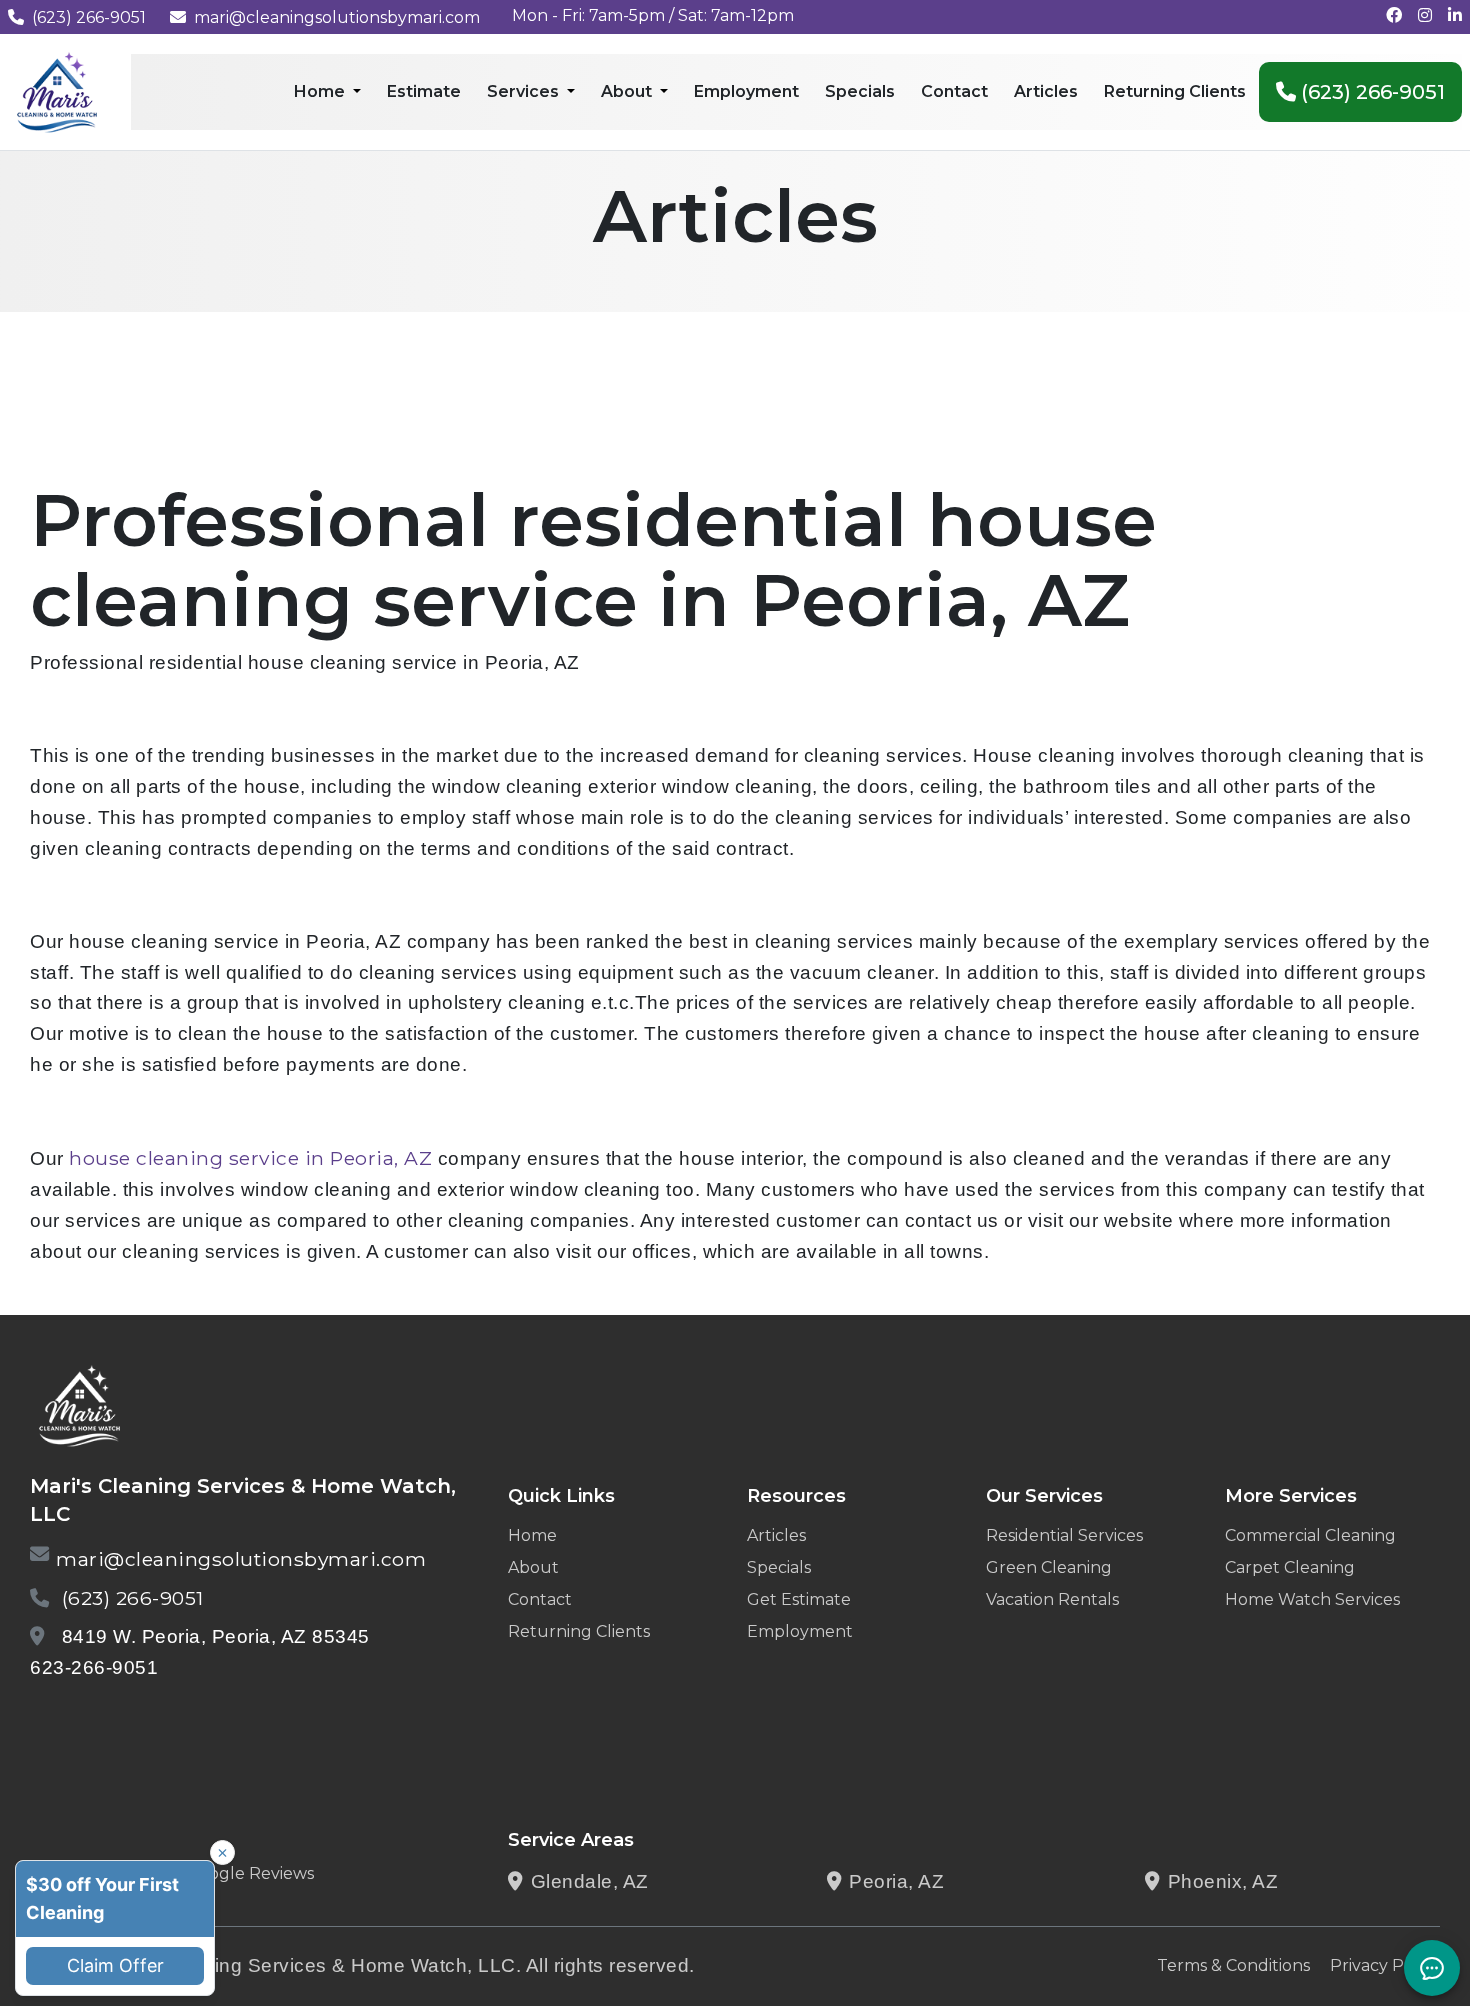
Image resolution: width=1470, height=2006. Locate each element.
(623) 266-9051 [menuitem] (1370, 92)
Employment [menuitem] (746, 91)
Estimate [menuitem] (424, 91)
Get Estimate (799, 1599)
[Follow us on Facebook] (1394, 15)
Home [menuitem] (321, 91)
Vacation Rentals (1052, 1599)
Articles (776, 1535)
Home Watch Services (1312, 1599)
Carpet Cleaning (1290, 1567)
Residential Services (1064, 1535)
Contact (540, 1599)
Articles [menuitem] (1046, 91)
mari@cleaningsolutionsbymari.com (337, 17)
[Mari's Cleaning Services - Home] (57, 90)
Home (532, 1535)
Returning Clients (579, 1631)
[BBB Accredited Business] (106, 1719)
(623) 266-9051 (89, 17)
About (533, 1567)
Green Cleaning (1049, 1567)
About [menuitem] (628, 91)
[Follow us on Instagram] (1425, 15)
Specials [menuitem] (860, 91)
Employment (800, 1631)
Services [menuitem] (525, 91)
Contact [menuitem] (954, 91)
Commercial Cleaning (1310, 1535)
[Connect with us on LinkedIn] (1455, 15)
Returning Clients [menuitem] (1175, 91)
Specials (779, 1567)
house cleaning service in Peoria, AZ (250, 1158)
